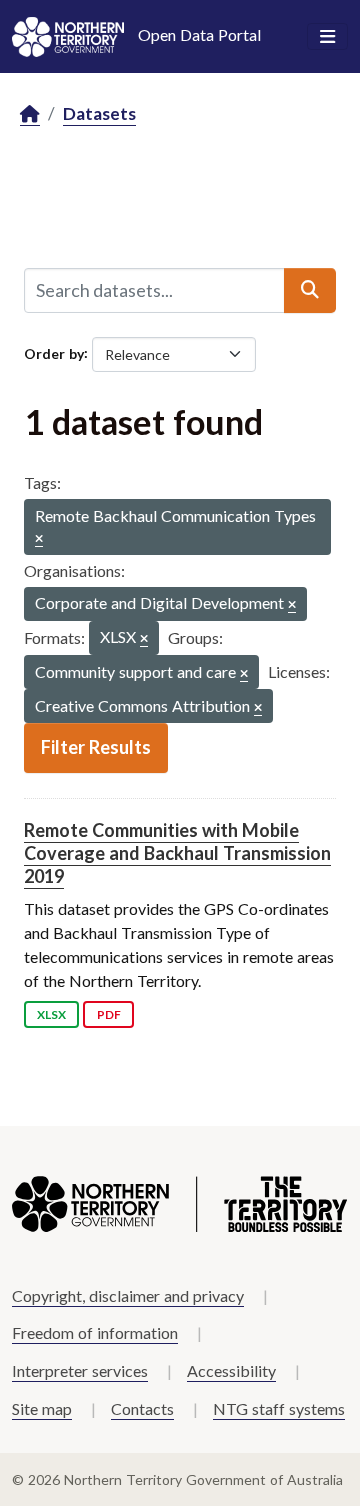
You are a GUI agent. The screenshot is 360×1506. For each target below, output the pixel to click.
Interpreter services (80, 1370)
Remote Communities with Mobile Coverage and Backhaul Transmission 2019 (177, 853)
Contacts (142, 1408)
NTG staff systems (279, 1408)
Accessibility (231, 1370)
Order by (54, 352)
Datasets (99, 113)
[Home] (30, 114)
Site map (42, 1408)
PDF (109, 1014)
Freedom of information (95, 1332)
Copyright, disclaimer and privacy (128, 1295)
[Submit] (310, 290)
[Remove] (39, 539)
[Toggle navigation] (327, 37)
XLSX (51, 1014)
